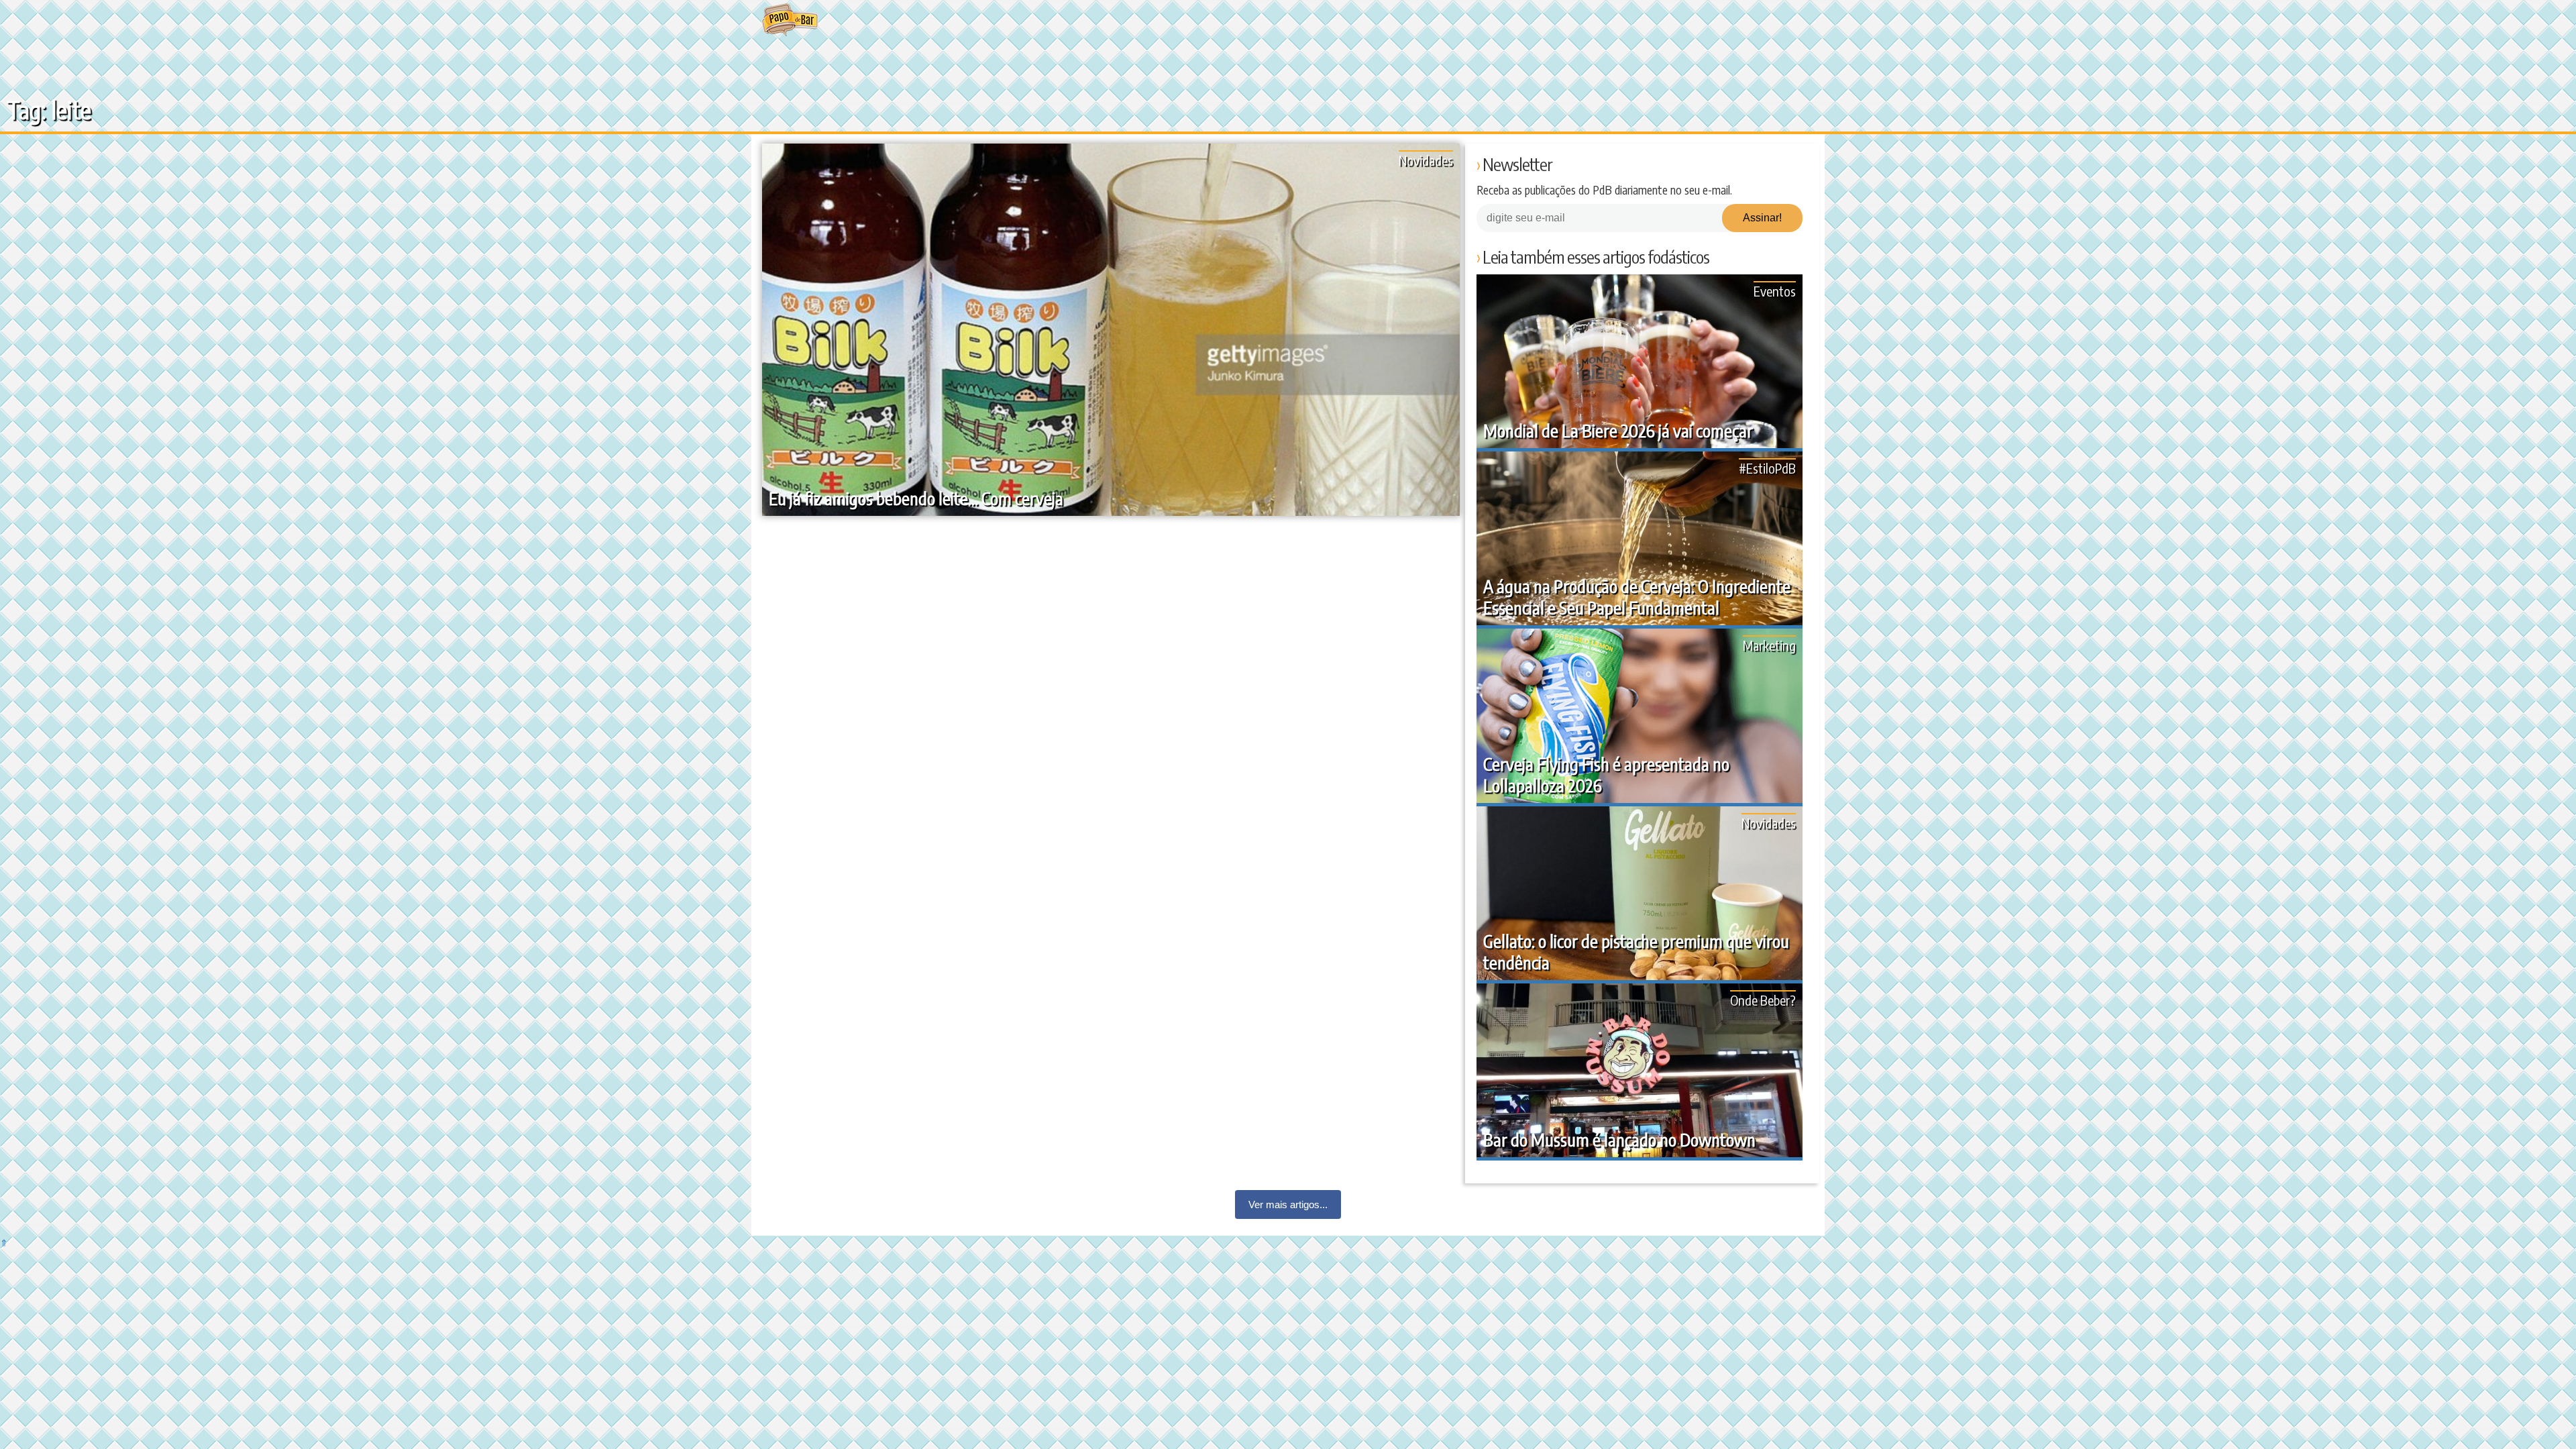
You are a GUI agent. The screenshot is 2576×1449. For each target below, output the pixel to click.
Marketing (1769, 645)
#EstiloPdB (1767, 468)
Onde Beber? (1763, 1000)
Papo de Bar (790, 20)
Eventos (1775, 291)
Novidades (1426, 160)
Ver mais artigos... (1288, 1204)
